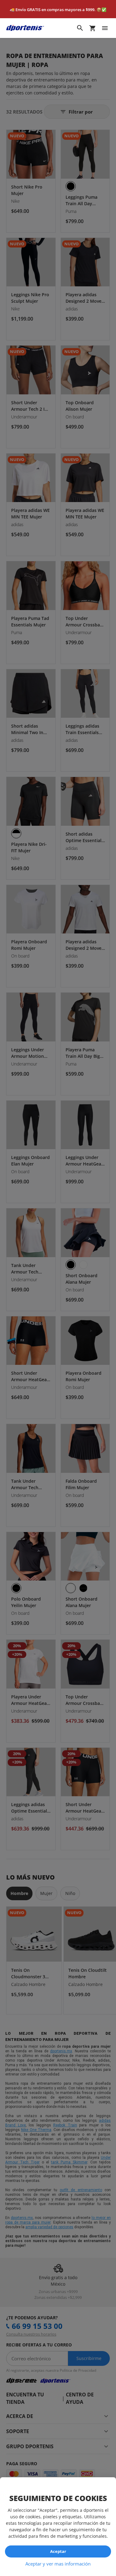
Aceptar (58, 2551)
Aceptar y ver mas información (58, 2564)
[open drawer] (105, 28)
